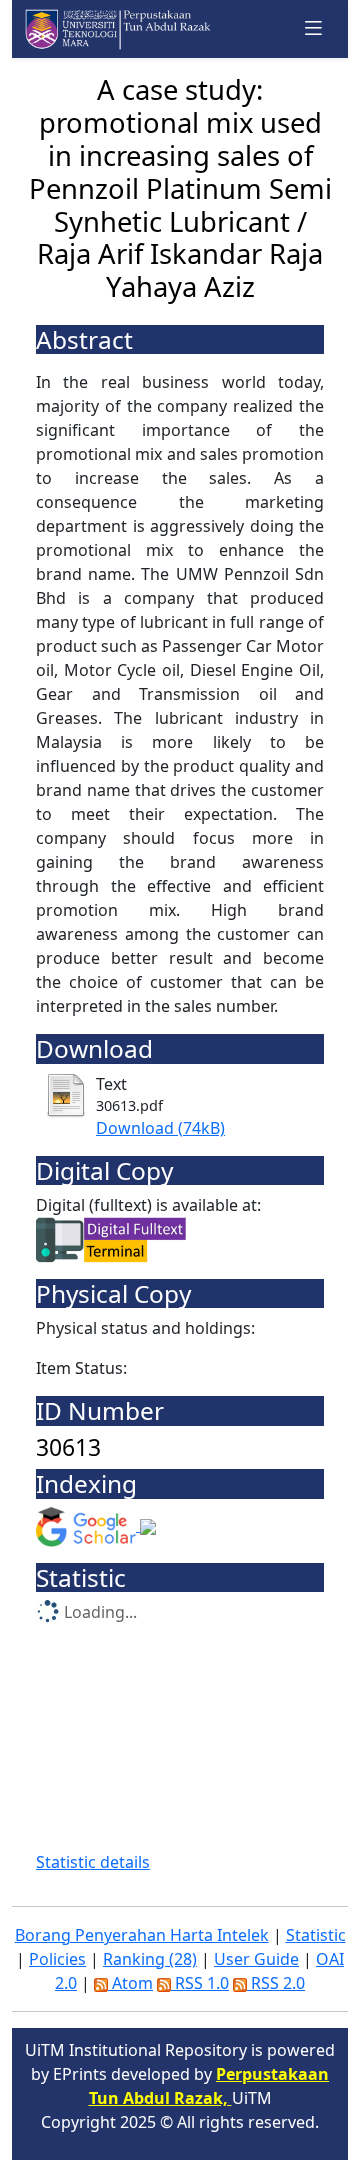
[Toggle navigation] (314, 28)
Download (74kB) (160, 1128)
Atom (130, 1983)
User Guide (256, 1959)
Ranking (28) (150, 1959)
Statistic (316, 1935)
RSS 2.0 (276, 1983)
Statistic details (93, 1862)
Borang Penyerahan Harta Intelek (142, 1935)
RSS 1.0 (200, 1983)
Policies (57, 1959)
